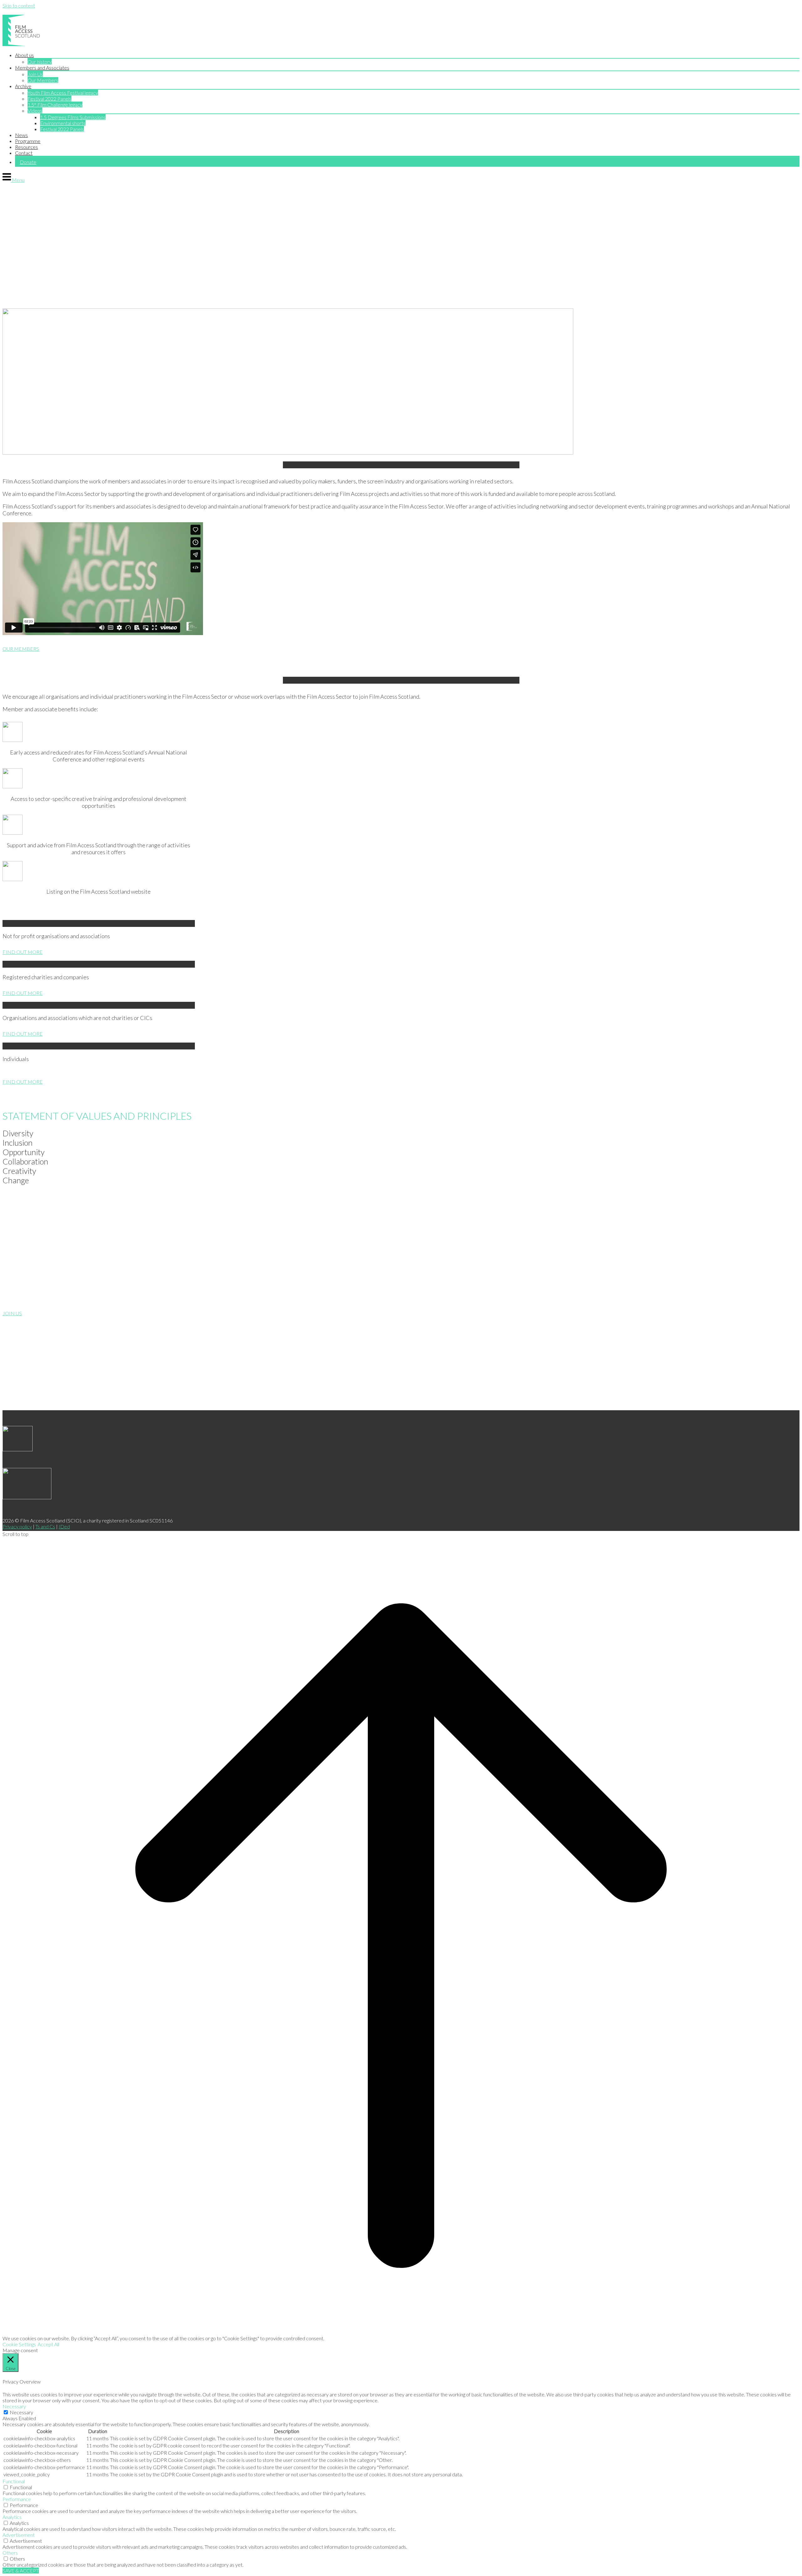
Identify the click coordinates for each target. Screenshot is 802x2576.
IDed (64, 1526)
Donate (28, 162)
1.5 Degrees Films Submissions (73, 117)
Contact (24, 153)
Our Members (43, 80)
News (21, 135)
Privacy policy (17, 1526)
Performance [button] (17, 2499)
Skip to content (19, 5)
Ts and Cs (45, 1526)
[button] (199, 1133)
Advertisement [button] (19, 2535)
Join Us (35, 74)
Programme (28, 141)
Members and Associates (42, 68)
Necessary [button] (14, 2406)
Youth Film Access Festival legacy (63, 93)
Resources (26, 147)
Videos (35, 110)
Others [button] (10, 2553)
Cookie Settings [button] (19, 2344)
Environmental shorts (63, 123)
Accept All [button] (48, 2344)
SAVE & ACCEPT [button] (21, 2571)
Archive (23, 86)
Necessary (21, 2412)
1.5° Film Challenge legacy (55, 105)
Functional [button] (14, 2481)
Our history (40, 62)
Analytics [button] (12, 2517)
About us (24, 55)
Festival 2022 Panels (49, 99)
